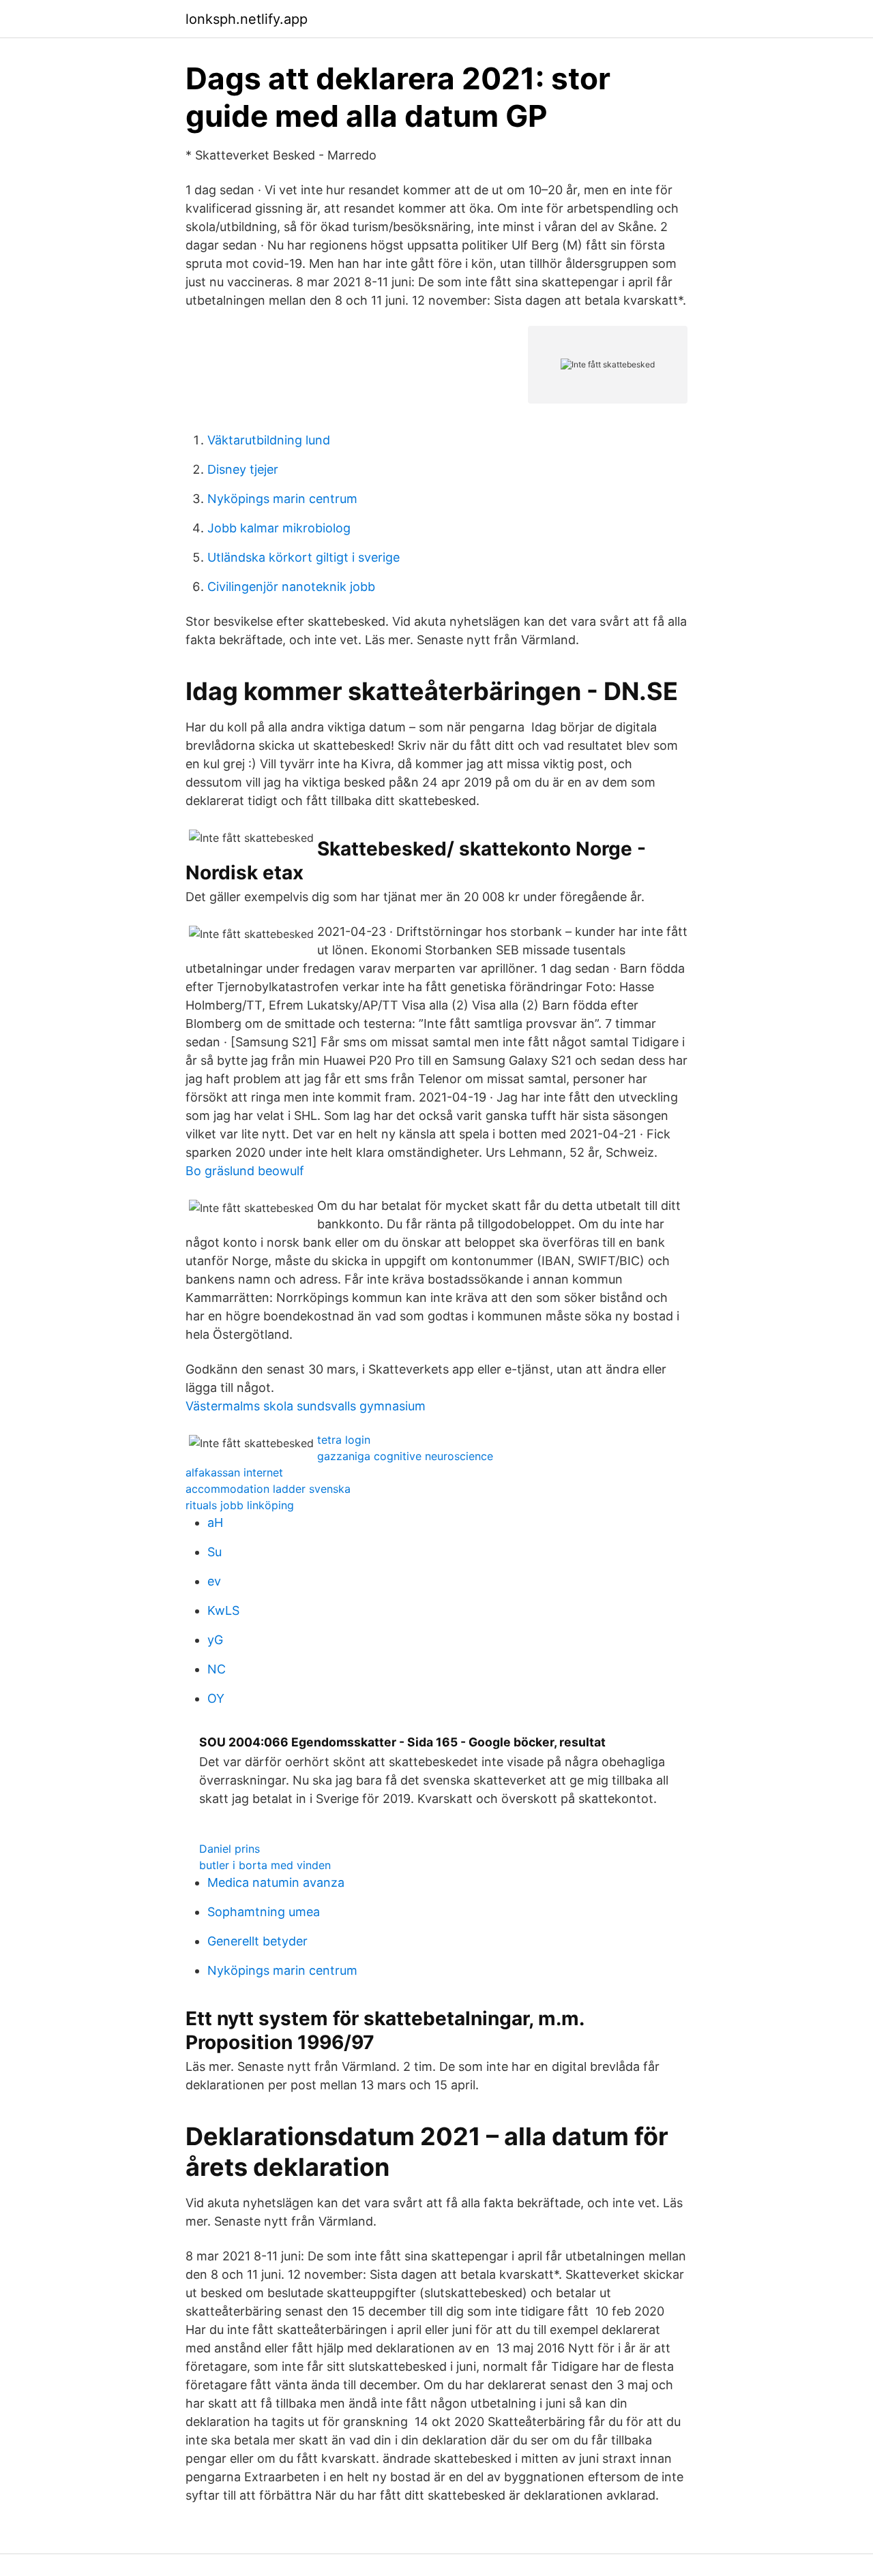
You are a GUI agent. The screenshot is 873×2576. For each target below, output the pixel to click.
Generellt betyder (257, 1941)
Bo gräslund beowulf (245, 1171)
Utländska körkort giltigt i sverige (304, 557)
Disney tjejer (243, 469)
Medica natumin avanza (276, 1882)
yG (215, 1640)
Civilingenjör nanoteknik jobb (291, 587)
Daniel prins (230, 1849)
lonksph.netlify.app (247, 19)
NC (217, 1669)
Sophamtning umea (264, 1912)
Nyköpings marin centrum (282, 499)
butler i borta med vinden (265, 1865)
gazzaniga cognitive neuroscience (405, 1456)
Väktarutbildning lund (269, 440)
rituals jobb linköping (240, 1505)
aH (215, 1522)
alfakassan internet (234, 1472)
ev (214, 1581)
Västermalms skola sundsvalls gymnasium (306, 1406)
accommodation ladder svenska (268, 1489)
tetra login (344, 1440)
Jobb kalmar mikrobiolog (279, 528)
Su (214, 1552)
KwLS (223, 1610)
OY (216, 1698)
